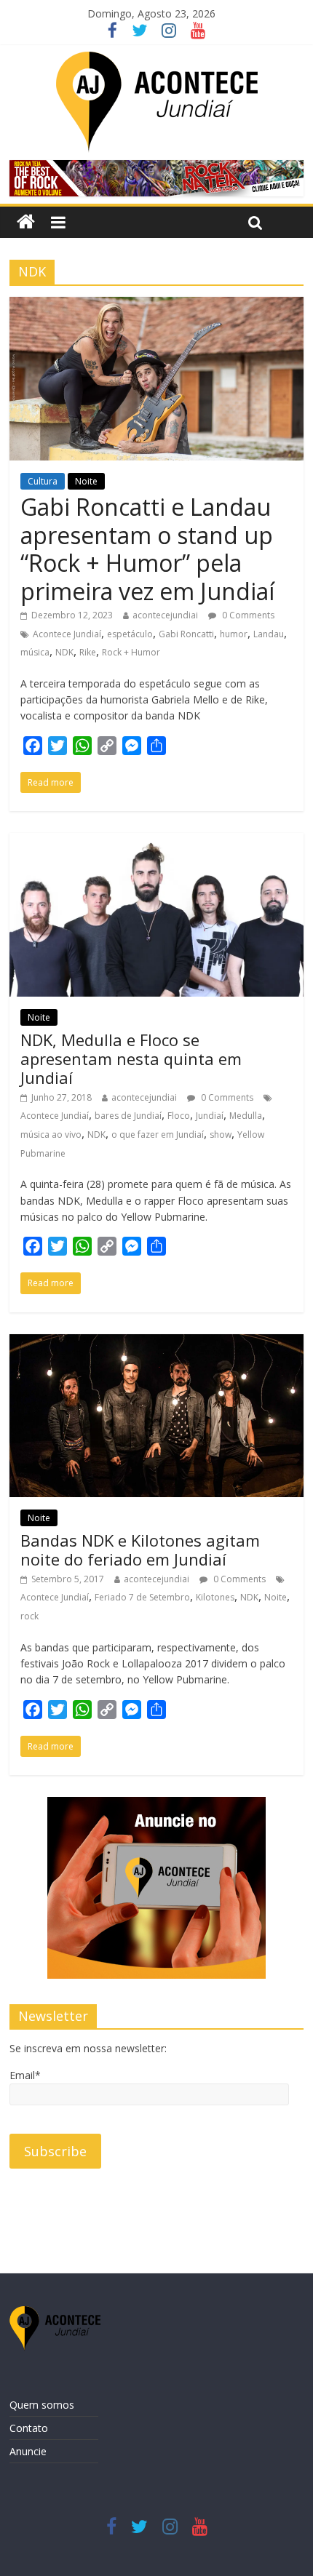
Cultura (43, 481)
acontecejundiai (165, 615)
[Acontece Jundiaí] (26, 222)
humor (234, 634)
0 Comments (247, 615)
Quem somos (42, 2405)
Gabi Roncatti (186, 634)
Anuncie (28, 2451)
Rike (88, 652)
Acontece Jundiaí (67, 634)
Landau (269, 634)
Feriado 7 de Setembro (142, 1597)
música (35, 652)
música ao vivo (51, 1135)
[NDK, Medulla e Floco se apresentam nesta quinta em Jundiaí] (156, 842)
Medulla (246, 1116)
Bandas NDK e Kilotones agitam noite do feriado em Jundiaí (140, 1550)
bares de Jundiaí (128, 1116)
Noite (86, 481)
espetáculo (130, 634)
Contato (29, 2428)
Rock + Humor (131, 652)
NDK (64, 652)
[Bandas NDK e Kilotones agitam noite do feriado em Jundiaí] (156, 1343)
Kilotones (215, 1597)
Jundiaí (210, 1116)
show (221, 1135)
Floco (179, 1116)
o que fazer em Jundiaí (158, 1135)
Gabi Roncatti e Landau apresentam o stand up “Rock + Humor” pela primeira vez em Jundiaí (147, 549)
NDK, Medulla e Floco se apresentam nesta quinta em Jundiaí (131, 1059)
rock (29, 1616)
